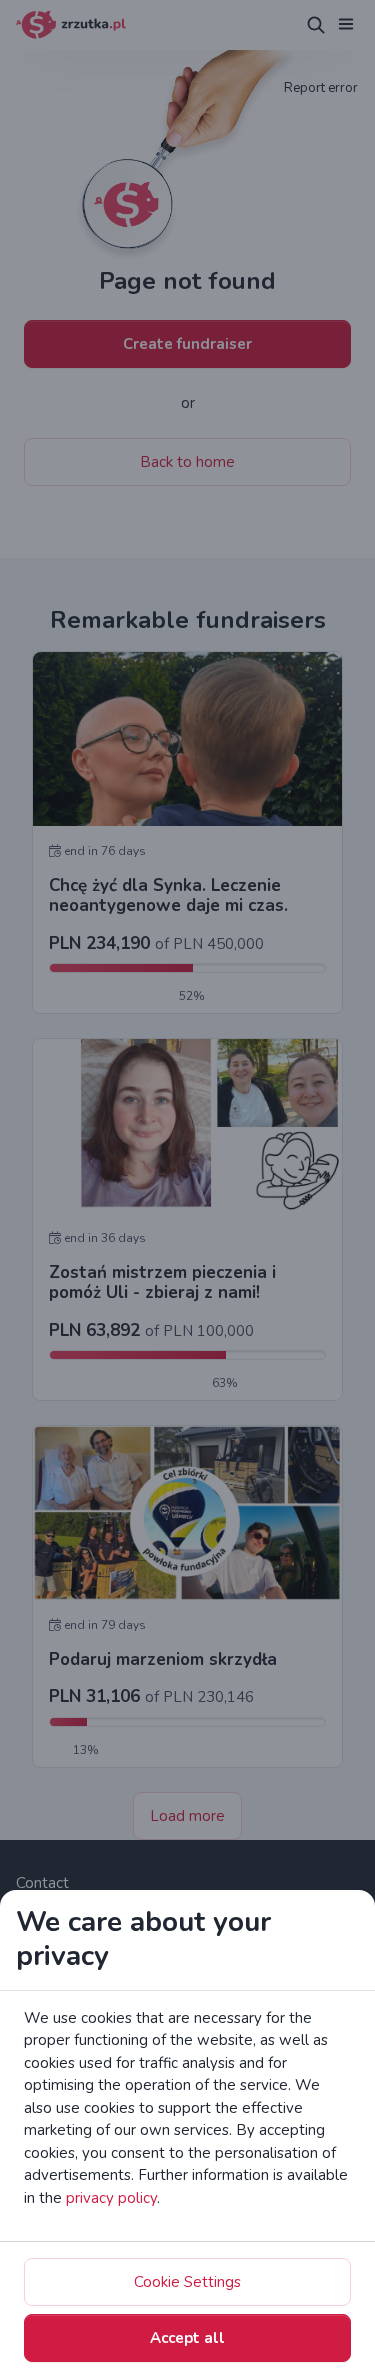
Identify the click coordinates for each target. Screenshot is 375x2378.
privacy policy (111, 2198)
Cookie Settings (187, 2282)
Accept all (187, 2338)
